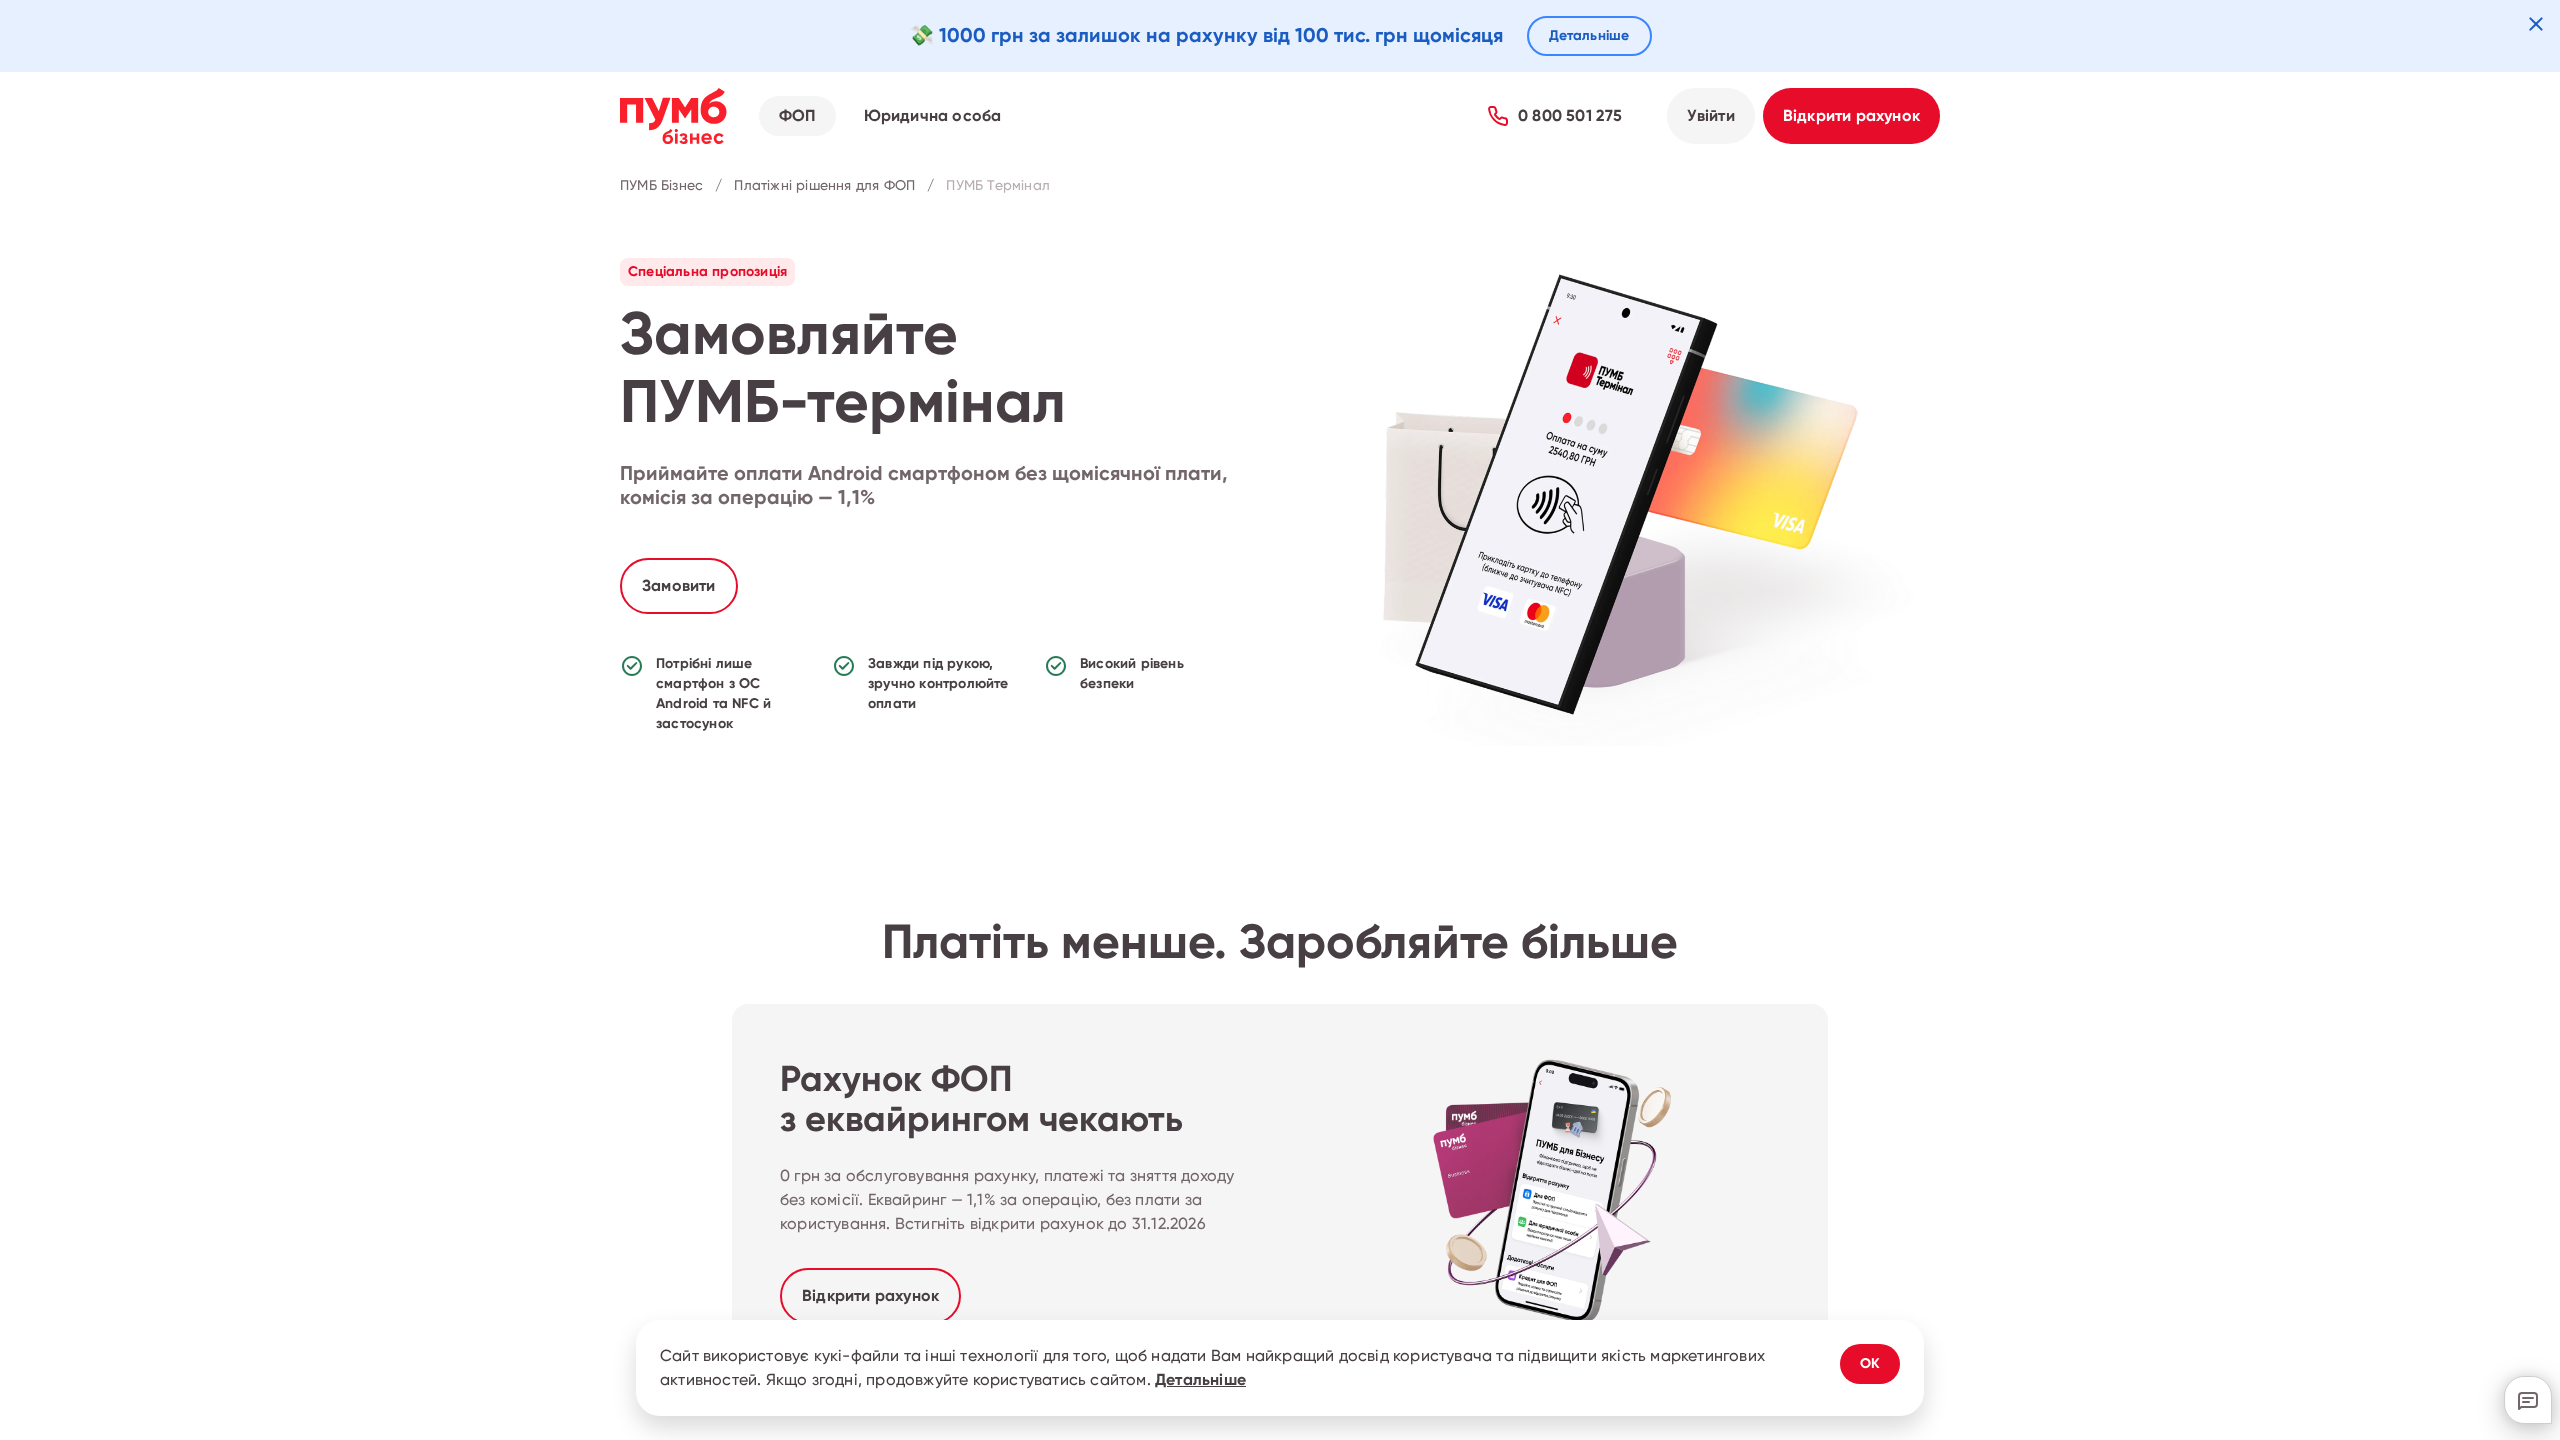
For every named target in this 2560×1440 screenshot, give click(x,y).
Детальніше (1200, 1380)
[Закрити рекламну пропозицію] (2536, 24)
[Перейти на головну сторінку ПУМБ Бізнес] (673, 116)
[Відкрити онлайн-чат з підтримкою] (2528, 1400)
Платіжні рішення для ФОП (824, 186)
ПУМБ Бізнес (661, 186)
